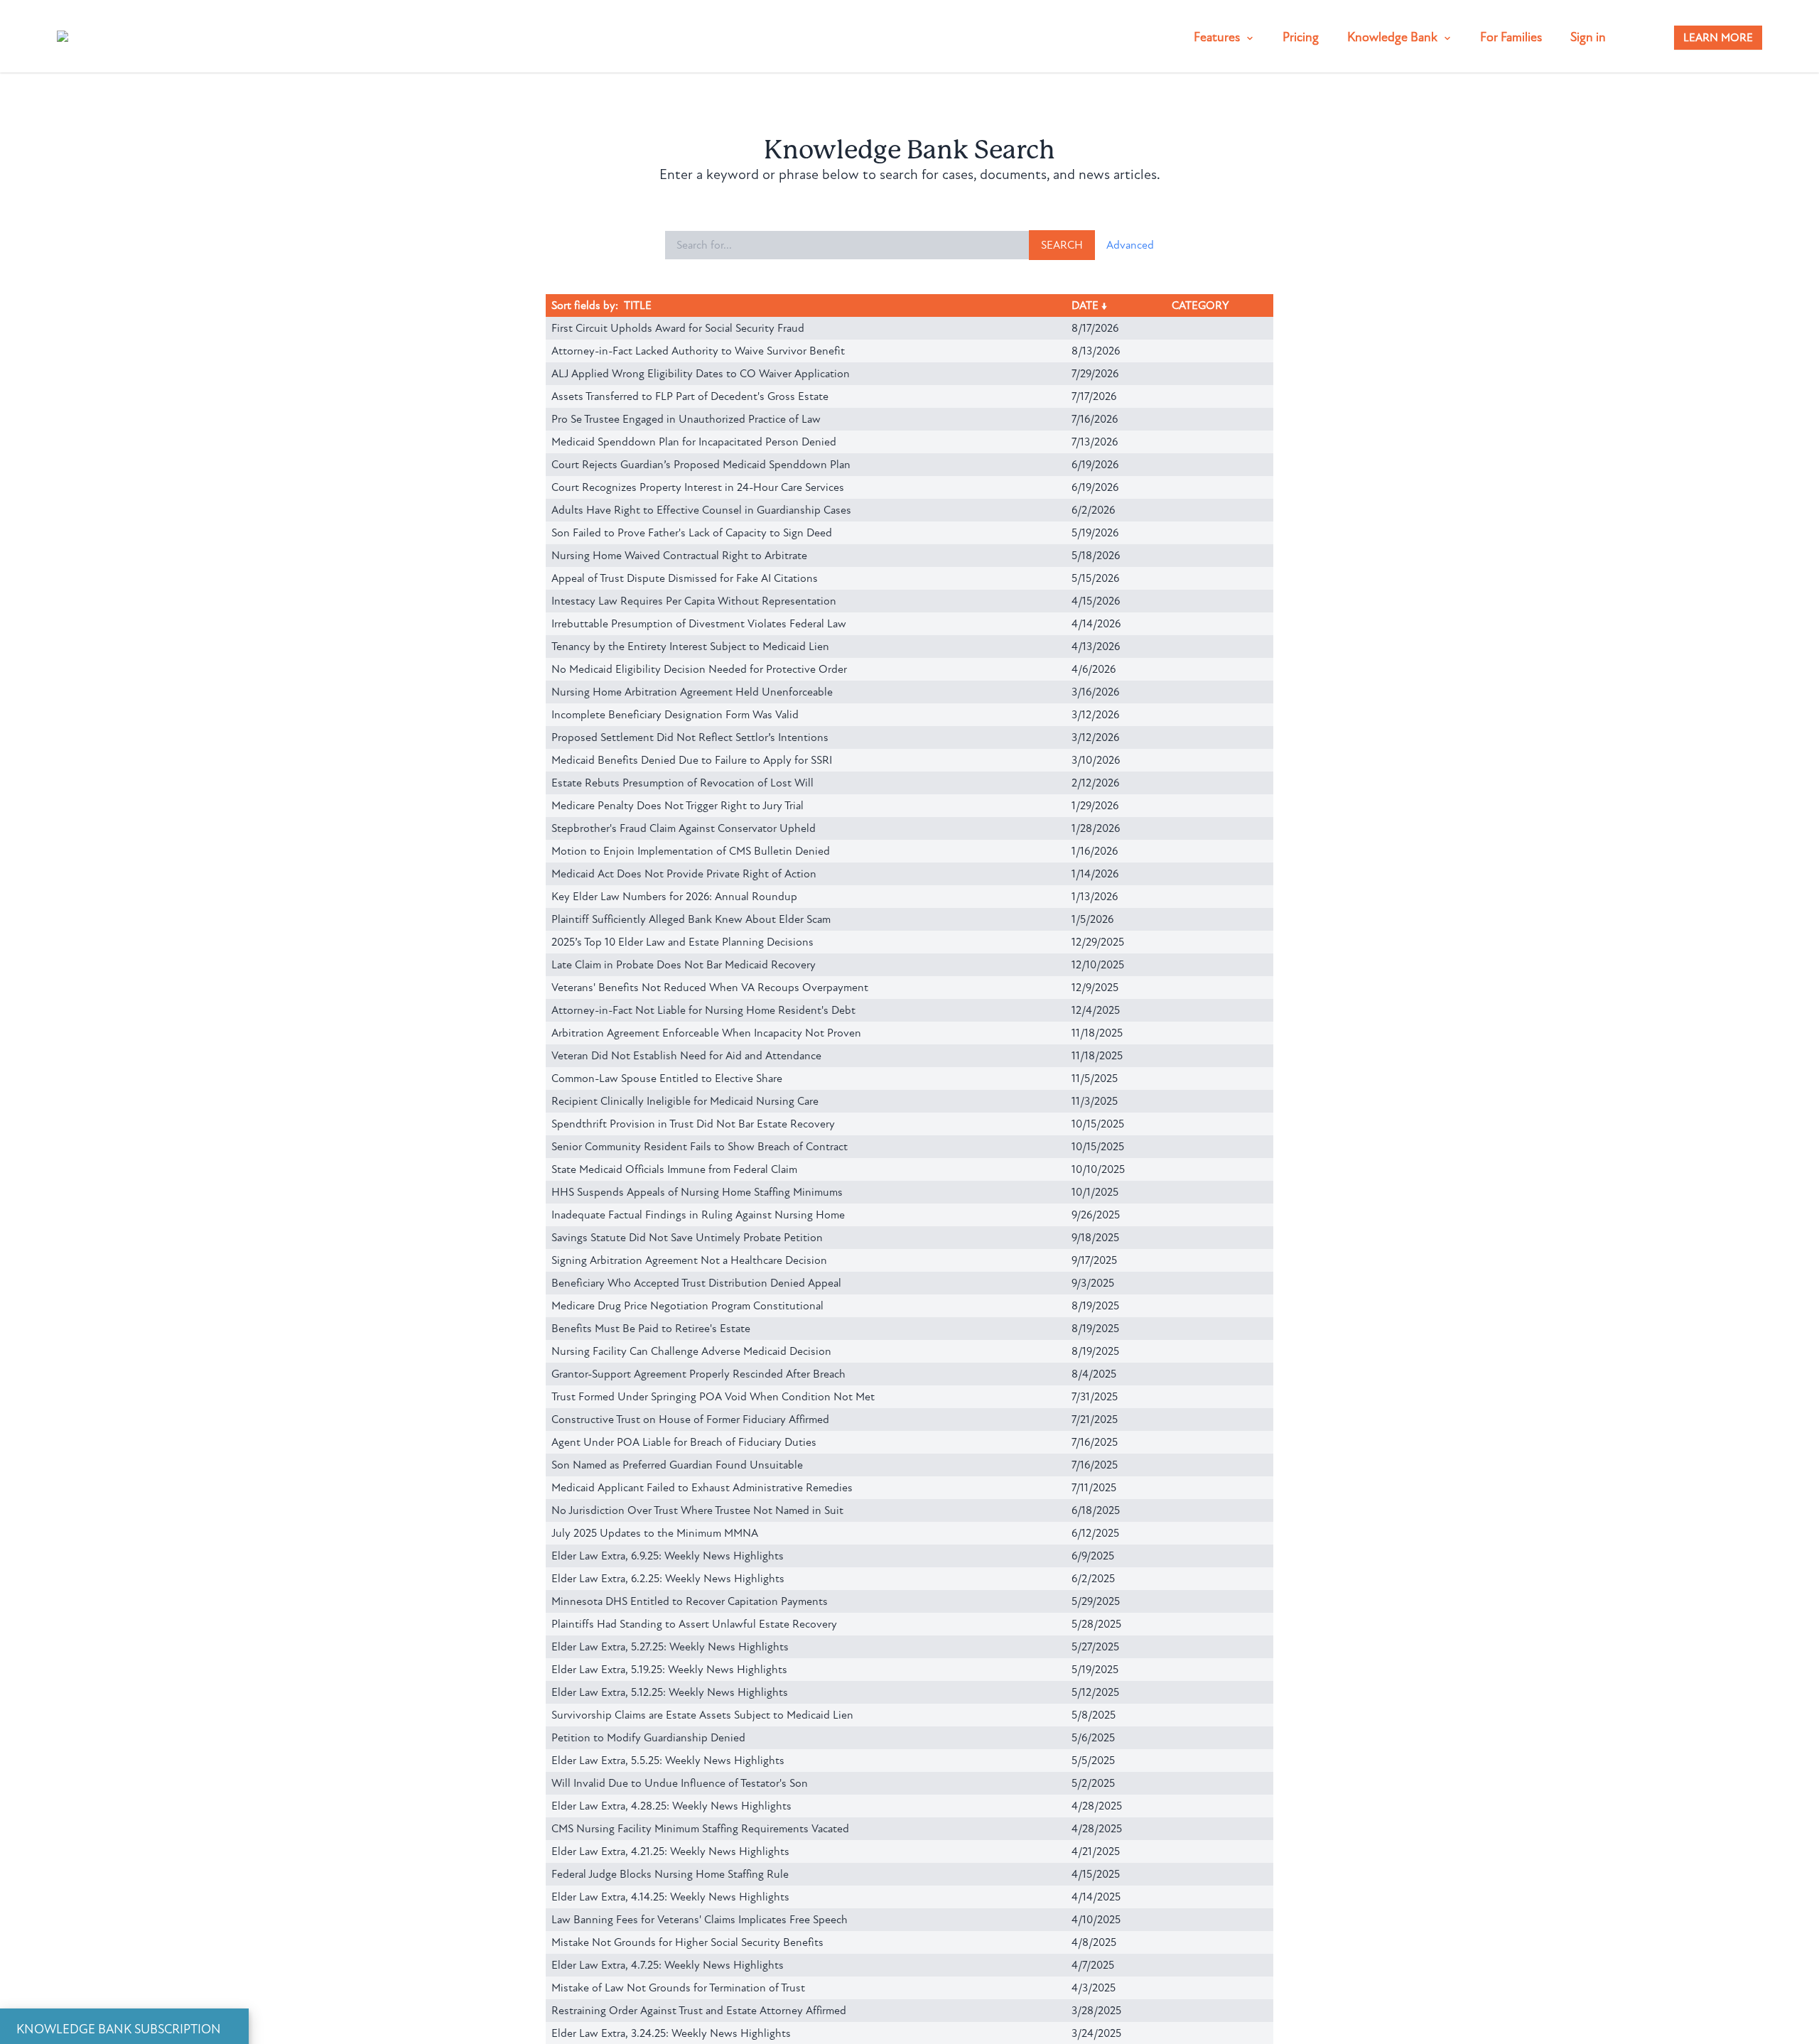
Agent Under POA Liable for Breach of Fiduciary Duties (684, 1442)
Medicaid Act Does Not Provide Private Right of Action (684, 874)
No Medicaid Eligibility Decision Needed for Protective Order (699, 669)
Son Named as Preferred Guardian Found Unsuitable (677, 1465)
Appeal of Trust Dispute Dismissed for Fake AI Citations (685, 578)
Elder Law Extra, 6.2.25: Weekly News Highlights (668, 1579)
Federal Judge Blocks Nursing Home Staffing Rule (670, 1874)
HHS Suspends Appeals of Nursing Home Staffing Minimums (697, 1192)
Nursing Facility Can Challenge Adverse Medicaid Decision (691, 1351)
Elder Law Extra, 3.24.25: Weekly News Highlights (671, 2033)
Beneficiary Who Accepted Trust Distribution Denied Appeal (696, 1283)
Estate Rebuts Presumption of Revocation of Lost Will (682, 783)
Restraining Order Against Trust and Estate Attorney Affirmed (699, 2011)
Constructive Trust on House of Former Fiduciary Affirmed (690, 1420)
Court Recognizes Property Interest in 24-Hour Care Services (698, 487)
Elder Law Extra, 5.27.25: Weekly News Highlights (670, 1647)
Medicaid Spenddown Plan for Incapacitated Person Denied (694, 442)
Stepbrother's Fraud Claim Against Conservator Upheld (684, 828)
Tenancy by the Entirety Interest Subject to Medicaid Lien (690, 647)
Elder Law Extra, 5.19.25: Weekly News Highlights (669, 1670)
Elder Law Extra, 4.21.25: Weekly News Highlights (670, 1851)
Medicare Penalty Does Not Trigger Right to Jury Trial (678, 806)
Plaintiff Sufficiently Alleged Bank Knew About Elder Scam (691, 919)
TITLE (638, 305)
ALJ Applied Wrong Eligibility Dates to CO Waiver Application (701, 374)
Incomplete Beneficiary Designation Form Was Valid (675, 715)
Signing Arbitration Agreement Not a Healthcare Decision (689, 1260)
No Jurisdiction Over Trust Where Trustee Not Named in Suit (697, 1510)
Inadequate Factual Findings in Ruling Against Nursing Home (698, 1215)
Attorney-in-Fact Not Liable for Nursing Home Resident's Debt (703, 1010)
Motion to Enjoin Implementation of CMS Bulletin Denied (691, 851)
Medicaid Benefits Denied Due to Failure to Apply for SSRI (692, 760)
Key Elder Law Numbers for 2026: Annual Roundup (674, 897)
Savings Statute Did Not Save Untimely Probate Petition (687, 1238)
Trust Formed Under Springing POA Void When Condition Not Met (713, 1397)
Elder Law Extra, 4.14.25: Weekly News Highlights (670, 1897)
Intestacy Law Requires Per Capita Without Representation (694, 601)
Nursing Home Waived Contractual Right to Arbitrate (679, 556)
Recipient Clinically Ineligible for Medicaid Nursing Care (685, 1101)
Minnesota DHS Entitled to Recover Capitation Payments (690, 1601)
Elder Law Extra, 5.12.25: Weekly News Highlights (670, 1692)
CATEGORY (1200, 305)
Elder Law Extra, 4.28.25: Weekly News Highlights (671, 1806)
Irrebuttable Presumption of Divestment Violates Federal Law (699, 624)
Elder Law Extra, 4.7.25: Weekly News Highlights (668, 1965)
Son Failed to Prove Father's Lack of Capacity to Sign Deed (692, 533)
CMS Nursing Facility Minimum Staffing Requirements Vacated (700, 1829)
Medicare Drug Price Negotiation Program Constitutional (687, 1306)
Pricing (1301, 37)
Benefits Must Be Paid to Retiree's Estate (651, 1329)
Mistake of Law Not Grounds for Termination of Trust (678, 1988)
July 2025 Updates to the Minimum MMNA (655, 1533)
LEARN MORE (1718, 38)
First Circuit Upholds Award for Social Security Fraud (678, 328)
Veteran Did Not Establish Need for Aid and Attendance (686, 1056)
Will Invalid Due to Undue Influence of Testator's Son (680, 1783)
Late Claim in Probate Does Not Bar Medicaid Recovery (684, 965)
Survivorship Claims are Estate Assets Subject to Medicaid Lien (702, 1715)
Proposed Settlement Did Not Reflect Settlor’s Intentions (690, 737)
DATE (1085, 305)
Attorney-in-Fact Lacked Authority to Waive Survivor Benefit (698, 351)
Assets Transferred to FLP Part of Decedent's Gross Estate (690, 396)
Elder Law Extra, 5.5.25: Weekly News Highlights (668, 1761)
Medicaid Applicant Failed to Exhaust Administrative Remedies (702, 1488)
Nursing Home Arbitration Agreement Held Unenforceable (692, 692)
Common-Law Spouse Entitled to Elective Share (667, 1078)
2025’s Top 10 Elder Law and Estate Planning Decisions (682, 942)
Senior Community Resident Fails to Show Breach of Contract (700, 1147)
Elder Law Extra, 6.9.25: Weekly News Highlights (668, 1556)
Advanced (1130, 245)
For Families (1511, 37)
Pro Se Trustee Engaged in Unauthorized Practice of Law (686, 419)
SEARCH (1062, 245)
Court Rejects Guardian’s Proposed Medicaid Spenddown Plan (701, 465)
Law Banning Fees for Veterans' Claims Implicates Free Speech (700, 1920)
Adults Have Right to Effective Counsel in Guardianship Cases (701, 510)
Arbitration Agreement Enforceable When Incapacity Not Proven (706, 1033)
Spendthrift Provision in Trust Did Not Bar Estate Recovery (693, 1124)
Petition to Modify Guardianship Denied (648, 1738)
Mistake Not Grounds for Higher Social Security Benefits (687, 1942)
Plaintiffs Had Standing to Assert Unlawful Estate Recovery (694, 1624)
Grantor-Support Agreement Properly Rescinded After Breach (698, 1374)
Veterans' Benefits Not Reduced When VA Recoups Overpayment (710, 988)
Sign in (1588, 37)
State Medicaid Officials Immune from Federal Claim (674, 1169)
